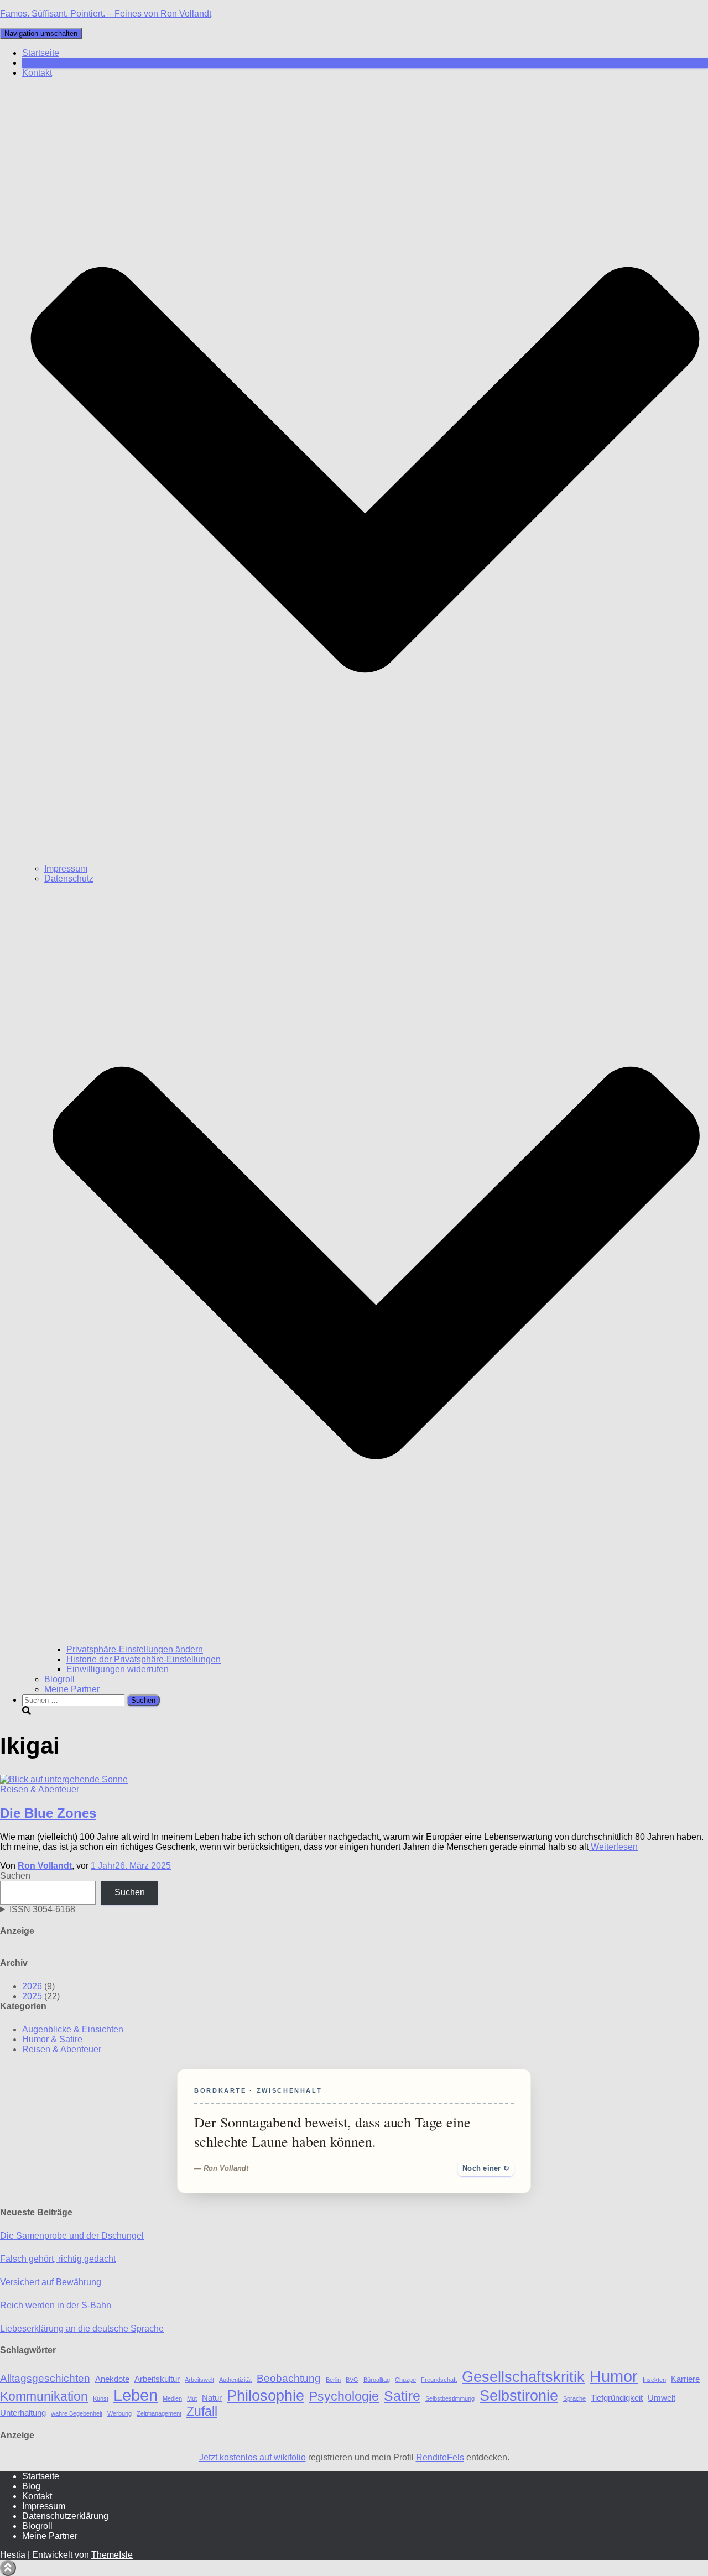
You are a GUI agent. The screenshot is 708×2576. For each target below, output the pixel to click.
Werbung (119, 2413)
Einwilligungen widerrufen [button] (118, 1669)
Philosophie (265, 2395)
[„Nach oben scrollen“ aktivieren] (8, 2568)
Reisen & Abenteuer (40, 1789)
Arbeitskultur (157, 2379)
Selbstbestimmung (450, 2398)
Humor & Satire (52, 2039)
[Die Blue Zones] (64, 1779)
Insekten (654, 2380)
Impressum (66, 869)
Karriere (685, 2379)
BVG (352, 2380)
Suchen (15, 1876)
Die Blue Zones (48, 1813)
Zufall (202, 2411)
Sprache (574, 2398)
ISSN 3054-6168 (42, 1909)
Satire (402, 2396)
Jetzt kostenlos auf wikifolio (253, 2457)
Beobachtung (289, 2378)
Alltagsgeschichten (45, 2378)
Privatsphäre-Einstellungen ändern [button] (135, 1649)
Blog (31, 63)
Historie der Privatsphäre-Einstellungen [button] (144, 1659)
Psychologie (344, 2397)
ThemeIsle (112, 2555)
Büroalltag (377, 2380)
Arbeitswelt (199, 2380)
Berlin (333, 2380)
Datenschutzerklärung (65, 2516)
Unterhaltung (23, 2413)
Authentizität (235, 2380)
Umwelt (662, 2398)
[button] (365, 859)
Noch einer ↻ (486, 2168)
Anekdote (112, 2379)
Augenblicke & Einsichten (73, 2029)
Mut (192, 2398)
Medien (172, 2398)
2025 (32, 1996)
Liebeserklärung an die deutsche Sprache (82, 2329)
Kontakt (37, 2496)
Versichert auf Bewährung (51, 2282)
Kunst (101, 2398)
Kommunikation (44, 2397)
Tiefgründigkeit (617, 2398)
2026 (32, 1986)
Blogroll (59, 1679)
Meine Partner (72, 1689)
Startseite (41, 53)
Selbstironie (519, 2395)
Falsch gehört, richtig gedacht (58, 2259)
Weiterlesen (613, 1847)
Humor (614, 2376)
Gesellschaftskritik (523, 2377)
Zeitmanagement (159, 2413)
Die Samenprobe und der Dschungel (72, 2236)
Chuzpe (405, 2380)
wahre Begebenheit (77, 2413)
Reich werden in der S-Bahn (56, 2305)
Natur (212, 2398)
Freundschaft (439, 2380)
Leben (136, 2395)
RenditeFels (440, 2457)
